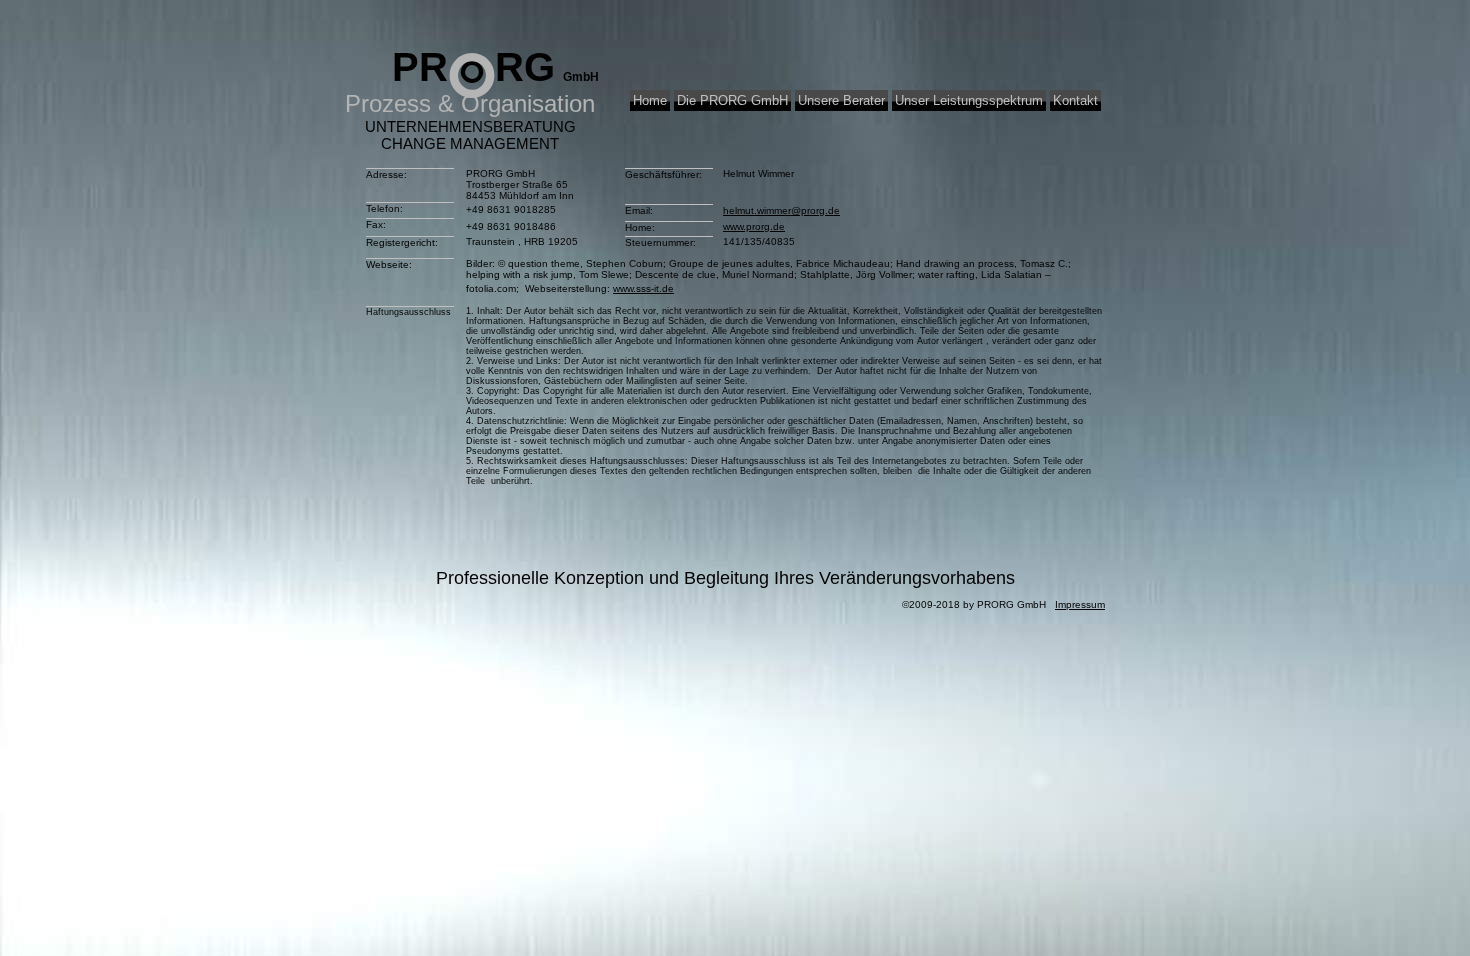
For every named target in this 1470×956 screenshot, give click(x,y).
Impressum (1080, 604)
